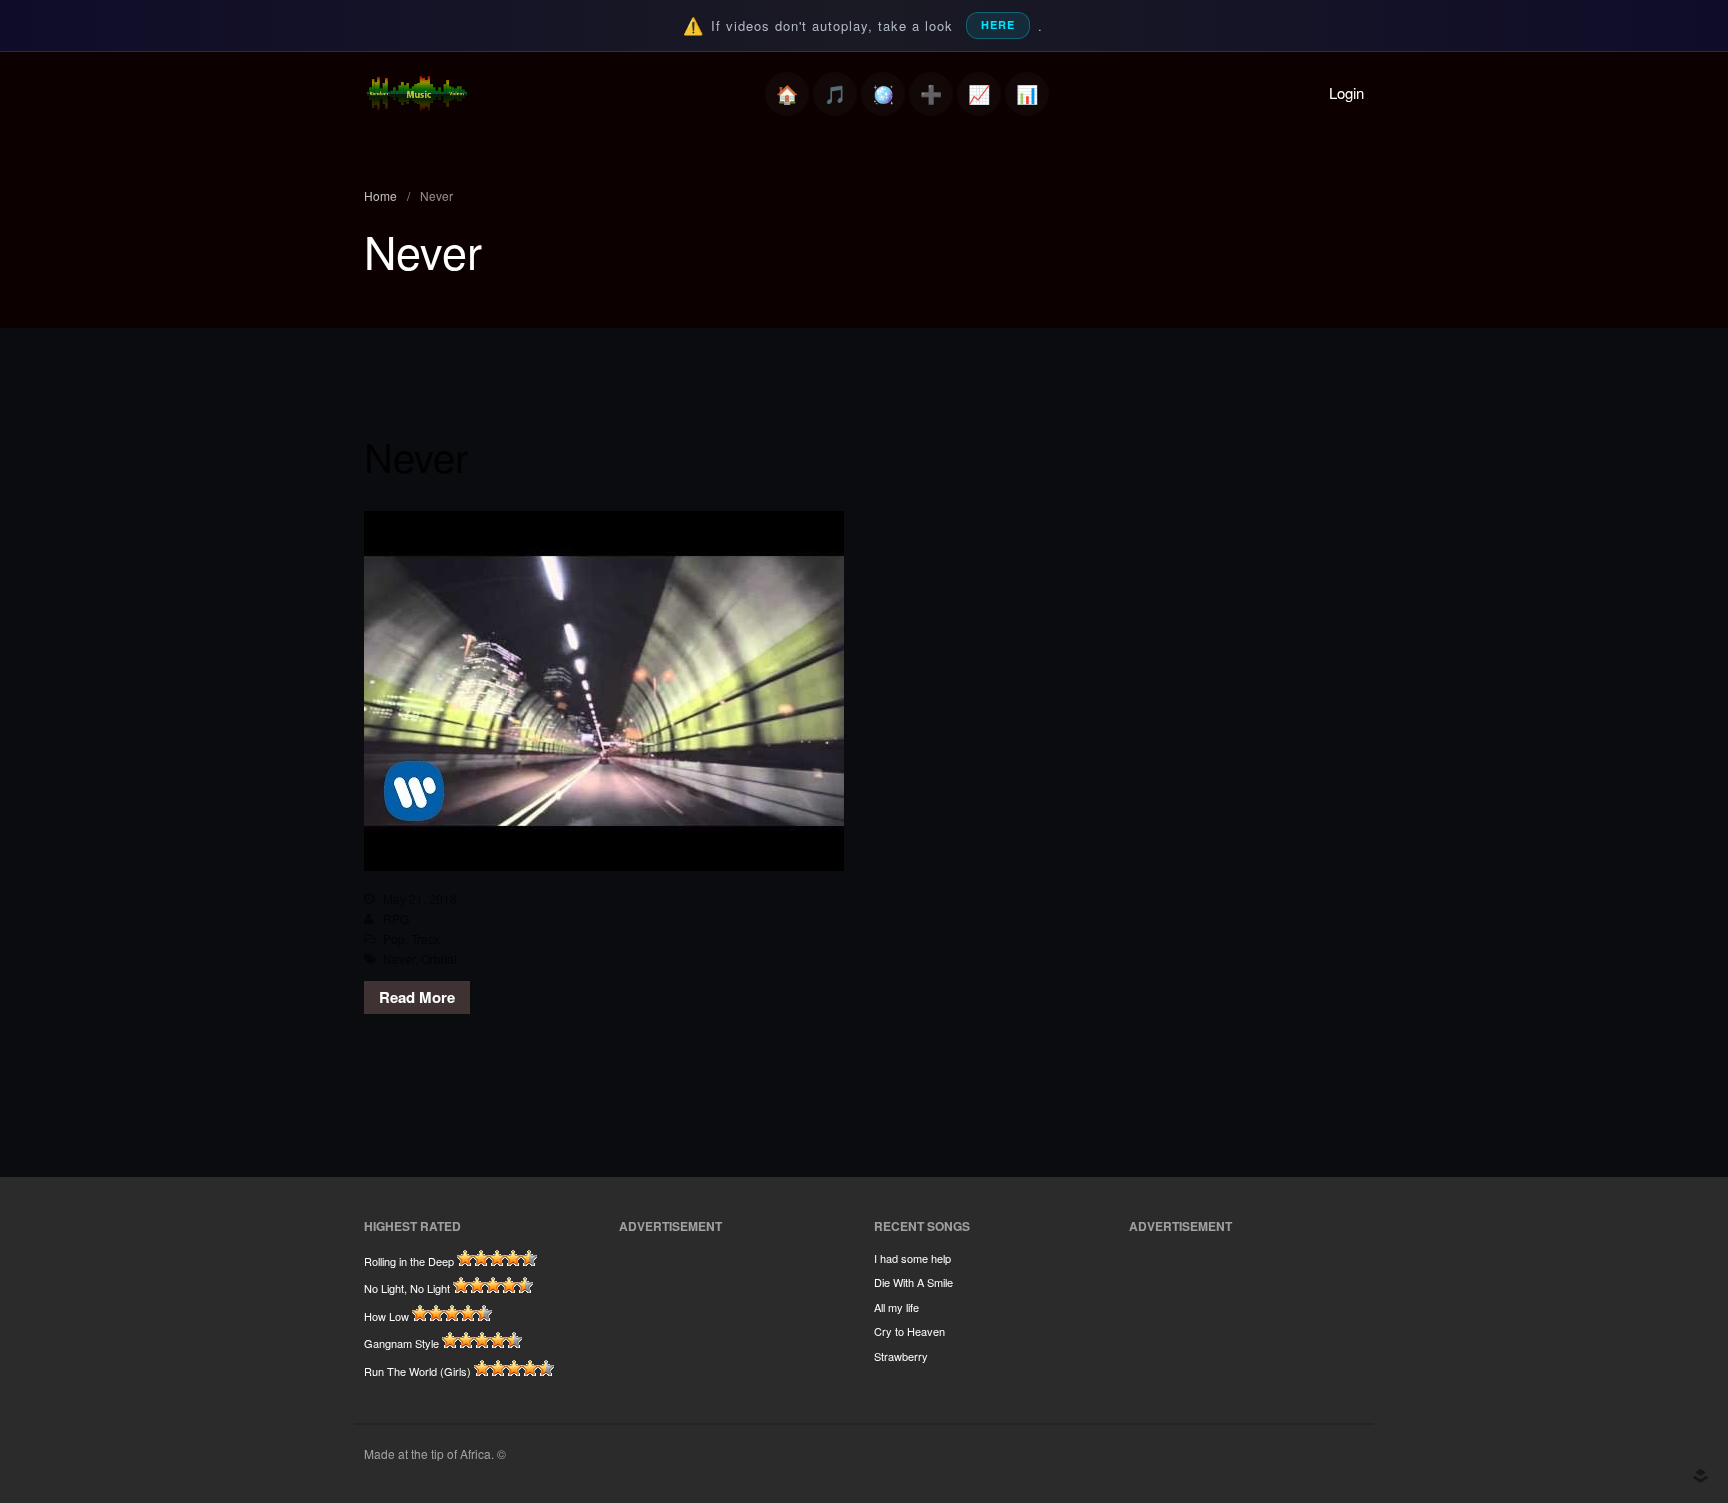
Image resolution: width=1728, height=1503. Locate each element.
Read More (417, 997)
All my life (896, 1307)
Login (1346, 92)
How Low (386, 1316)
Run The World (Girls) (417, 1371)
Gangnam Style (401, 1343)
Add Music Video (931, 94)
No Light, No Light (407, 1288)
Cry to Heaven (909, 1331)
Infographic (1027, 94)
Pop (394, 938)
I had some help (912, 1258)
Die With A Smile (913, 1282)
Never (416, 455)
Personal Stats (979, 94)
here (998, 24)
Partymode (883, 94)
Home (787, 94)
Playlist (835, 94)
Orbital (439, 958)
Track (425, 938)
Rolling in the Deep (409, 1261)
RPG (396, 918)
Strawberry (901, 1356)
